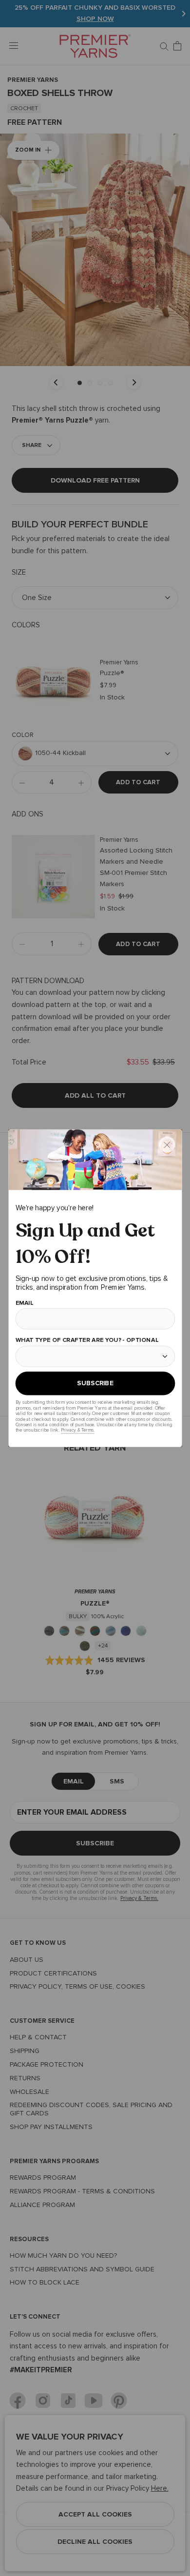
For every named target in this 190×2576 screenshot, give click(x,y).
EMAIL (24, 1303)
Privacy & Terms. (77, 1430)
